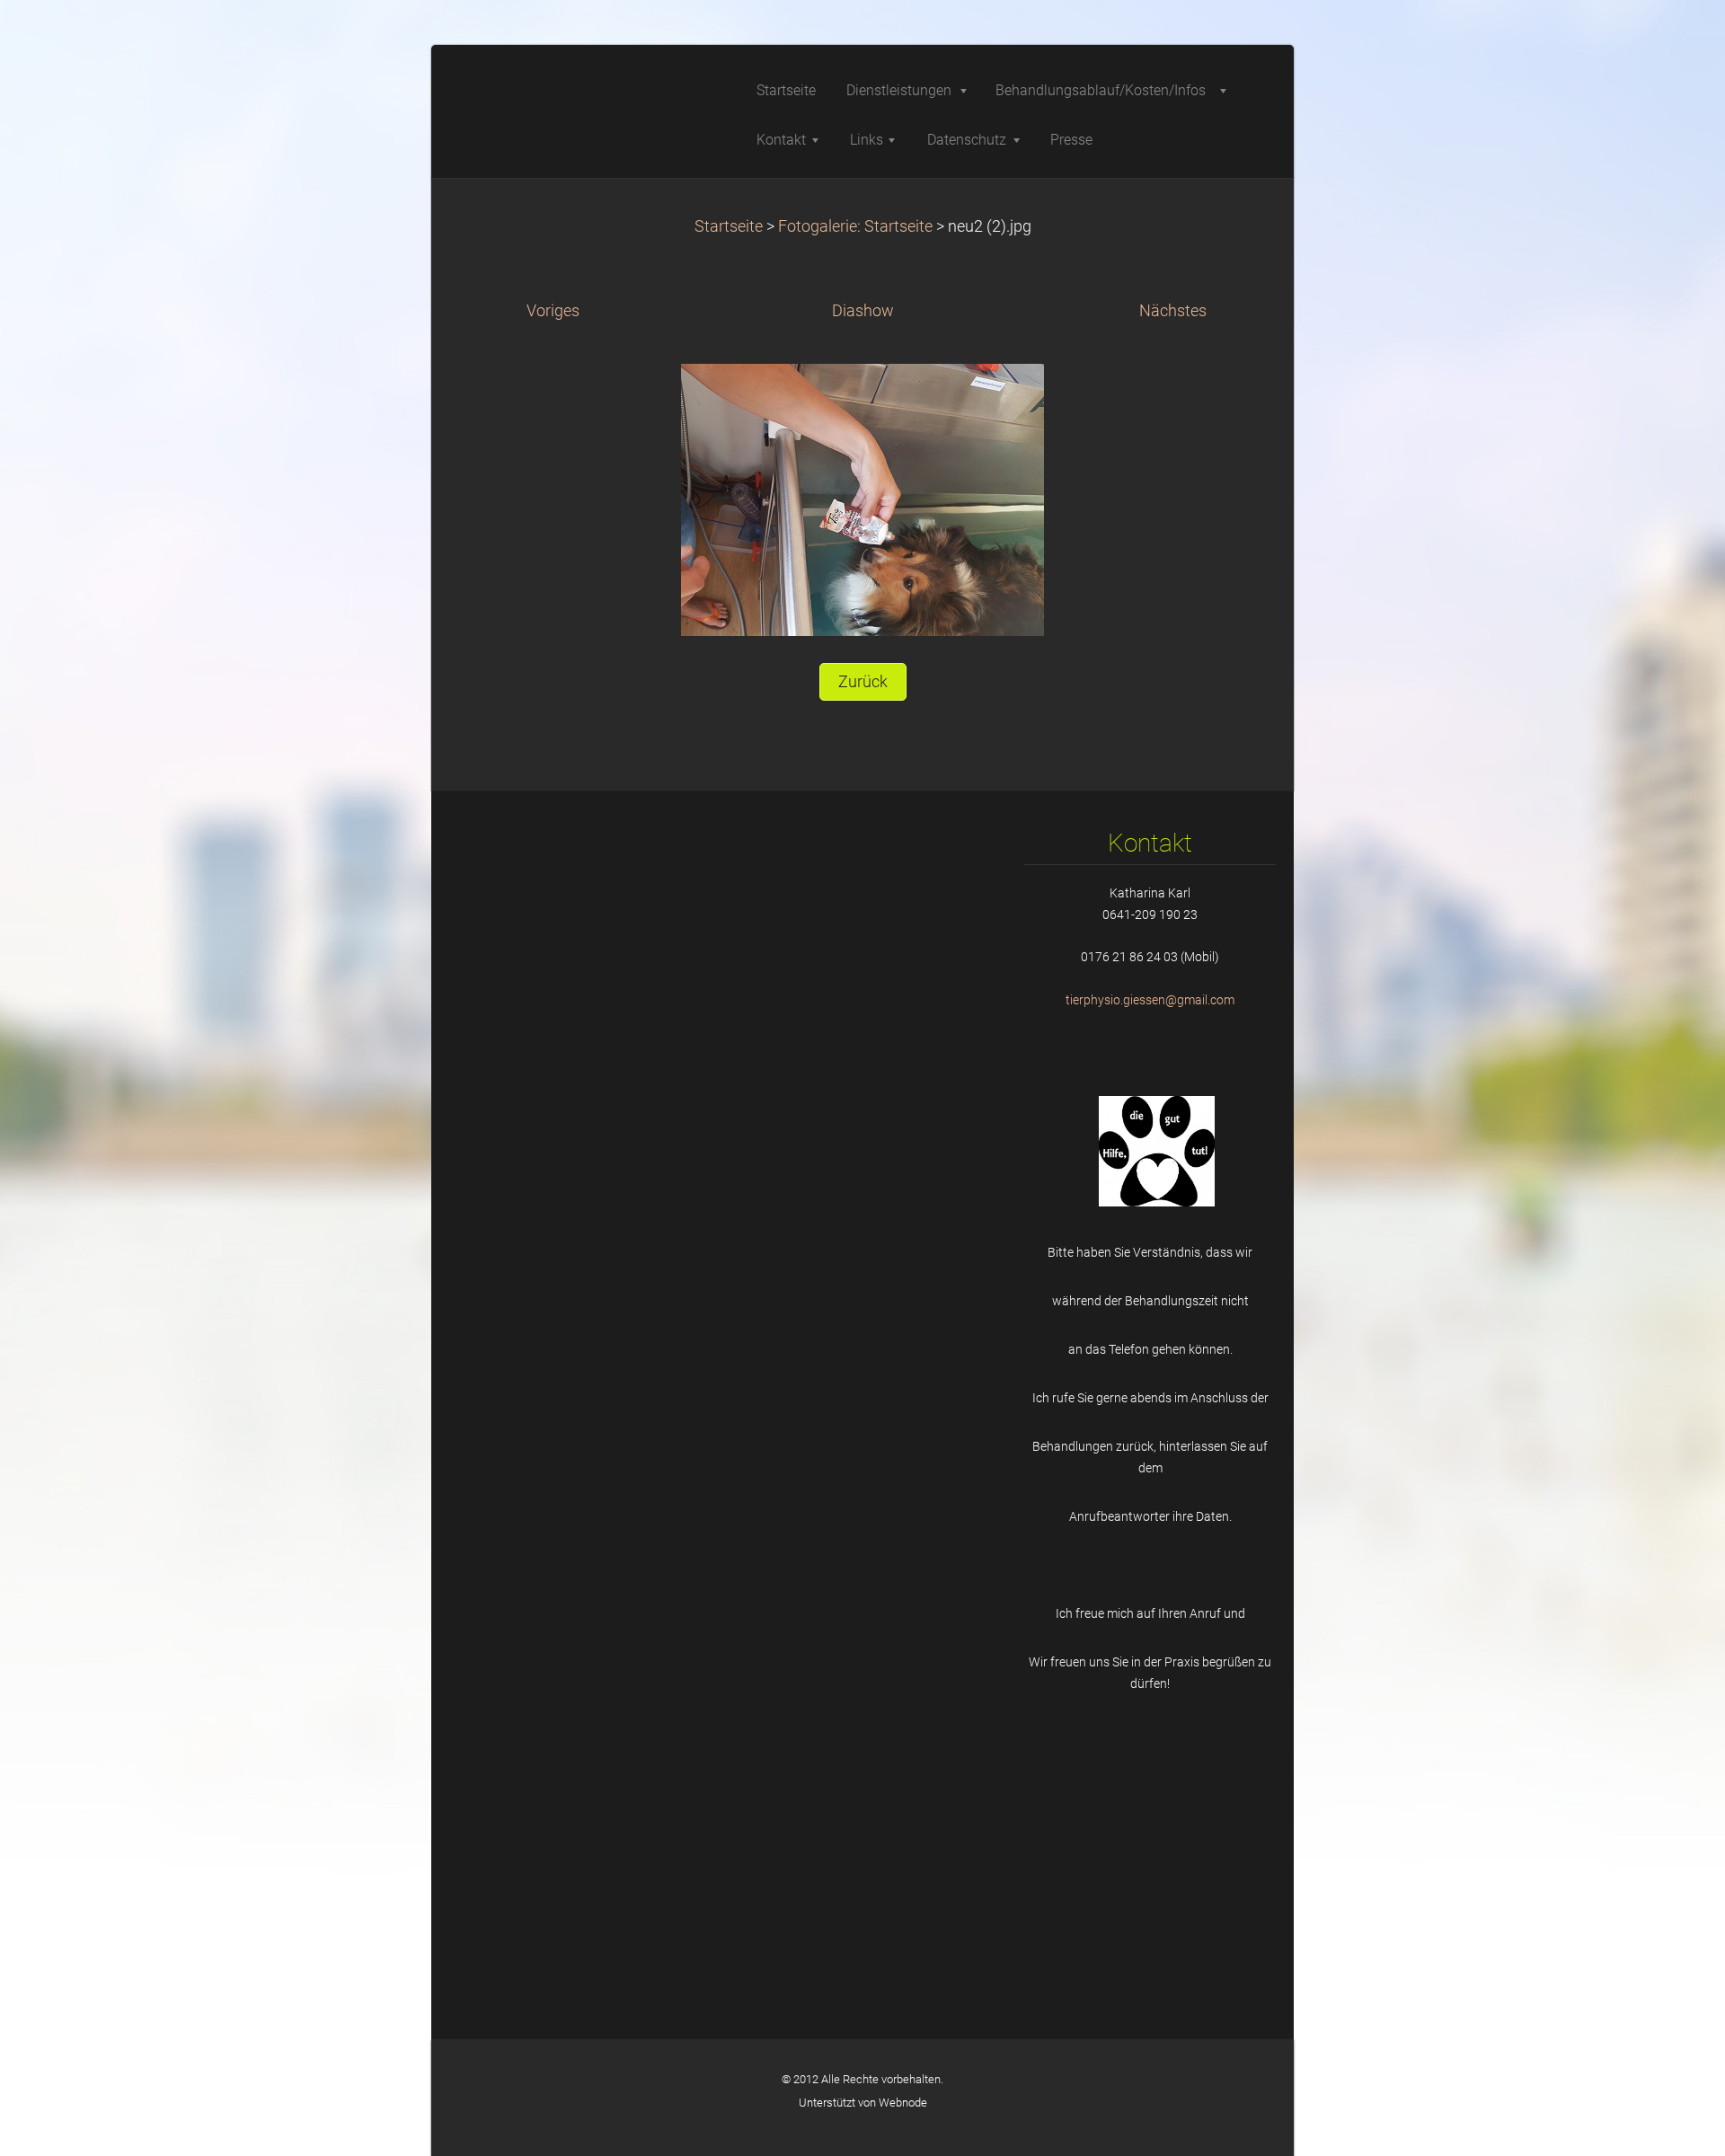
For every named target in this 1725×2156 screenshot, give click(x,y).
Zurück (863, 682)
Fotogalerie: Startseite (855, 226)
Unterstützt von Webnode (863, 2103)
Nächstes (1173, 311)
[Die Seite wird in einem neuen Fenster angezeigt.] (862, 499)
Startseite (729, 226)
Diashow (863, 311)
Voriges (553, 311)
